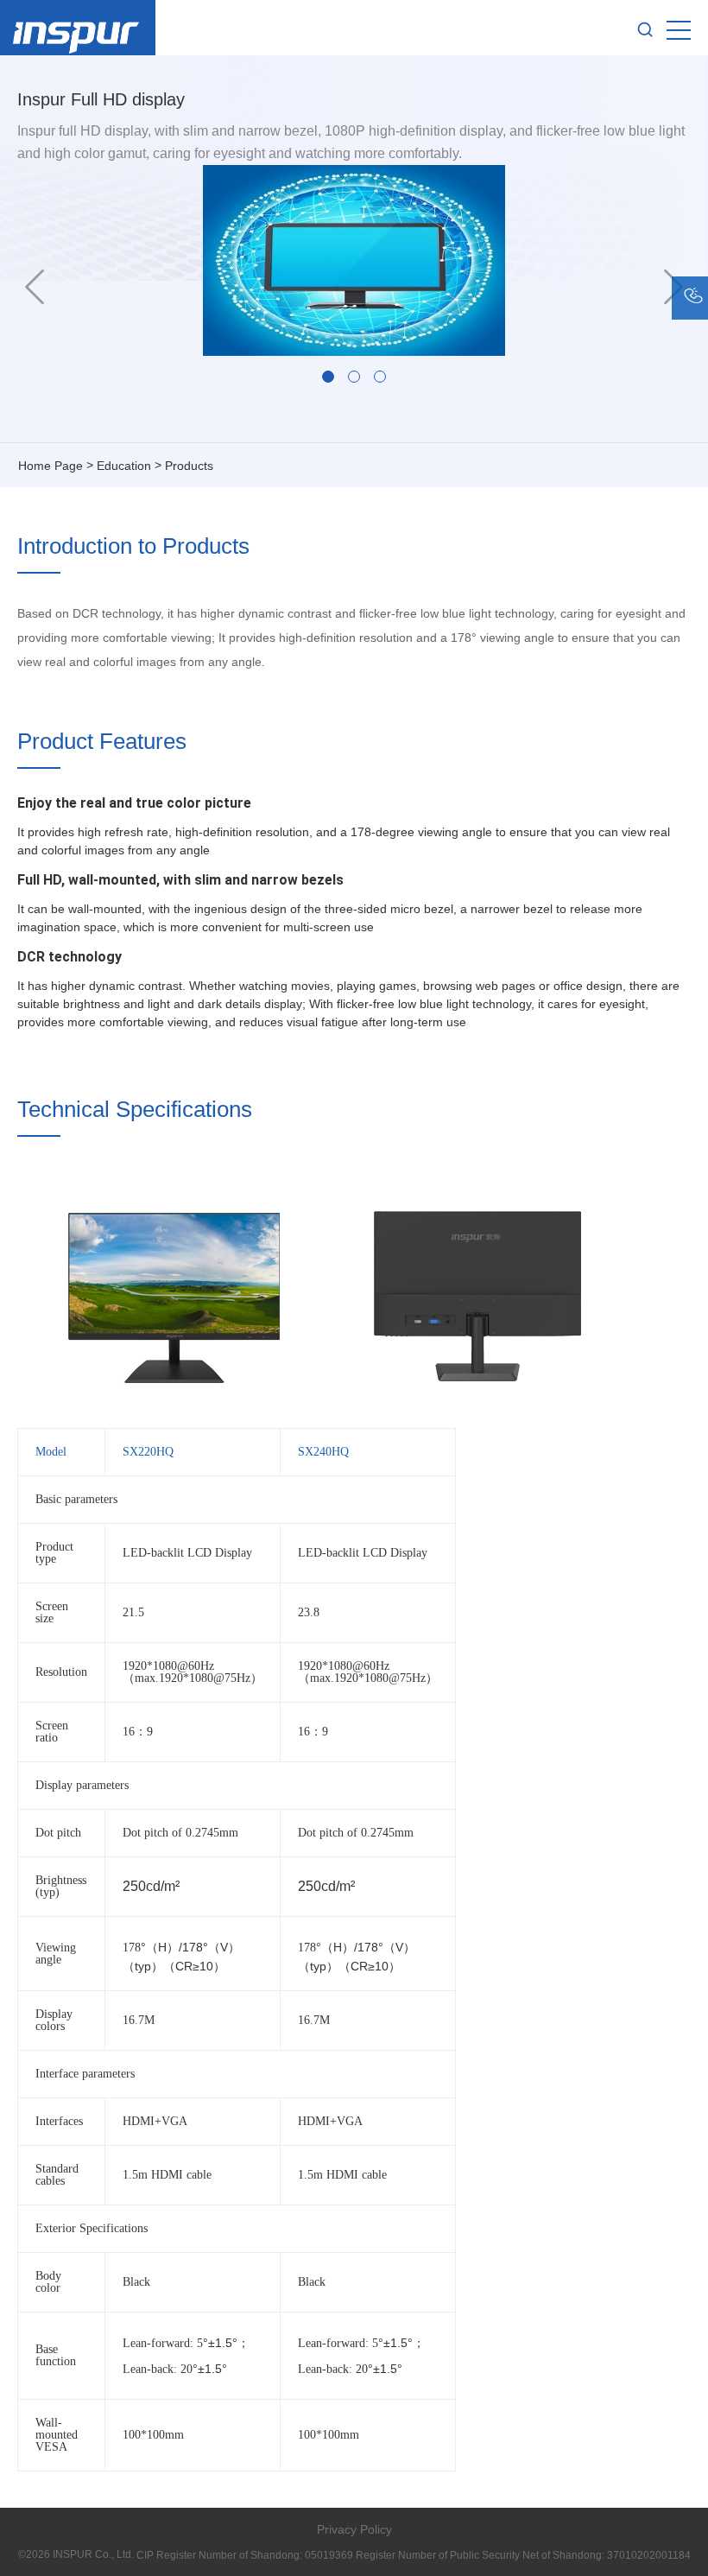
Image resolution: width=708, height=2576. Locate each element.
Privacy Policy (354, 2529)
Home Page (51, 466)
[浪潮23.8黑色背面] (380, 377)
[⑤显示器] (328, 377)
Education (124, 466)
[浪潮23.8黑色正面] (354, 377)
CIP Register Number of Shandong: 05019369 (245, 2555)
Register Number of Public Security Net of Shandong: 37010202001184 (523, 2555)
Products (189, 466)
